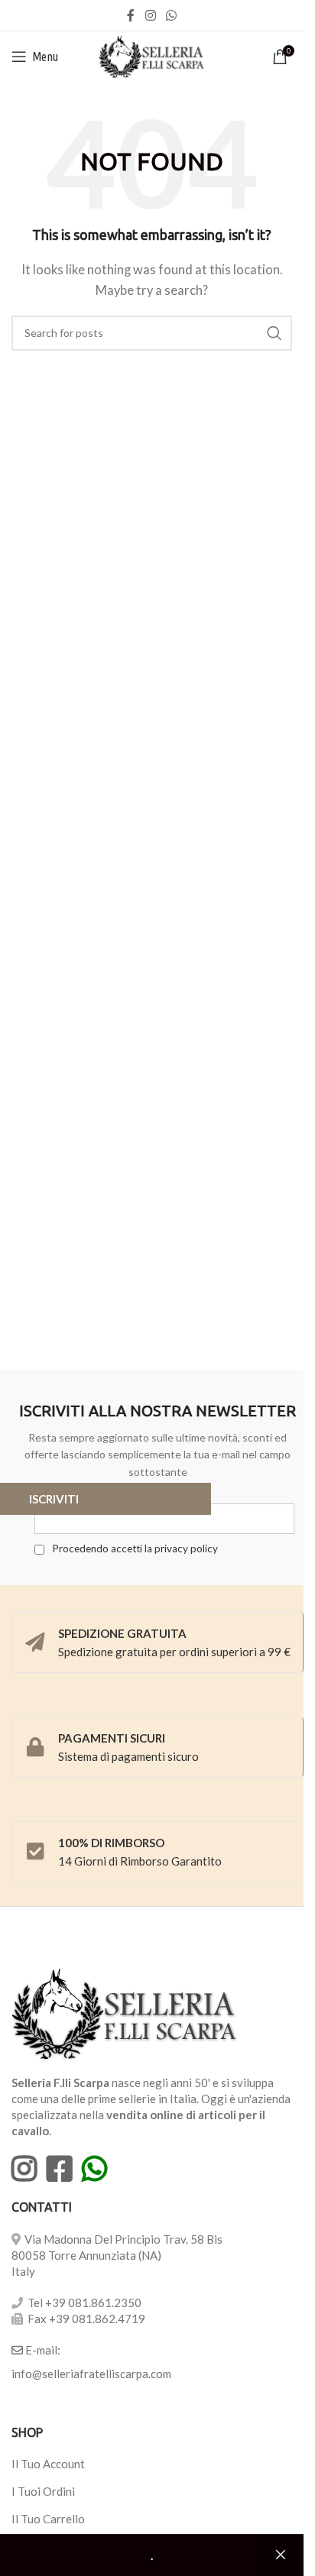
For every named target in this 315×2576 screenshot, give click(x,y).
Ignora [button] (281, 2555)
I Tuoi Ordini (43, 2491)
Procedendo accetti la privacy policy (134, 1549)
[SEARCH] (274, 333)
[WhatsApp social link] (172, 15)
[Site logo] (152, 55)
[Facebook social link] (131, 15)
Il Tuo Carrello (48, 2519)
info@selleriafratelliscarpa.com (91, 2374)
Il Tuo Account (48, 2464)
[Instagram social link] (150, 15)
